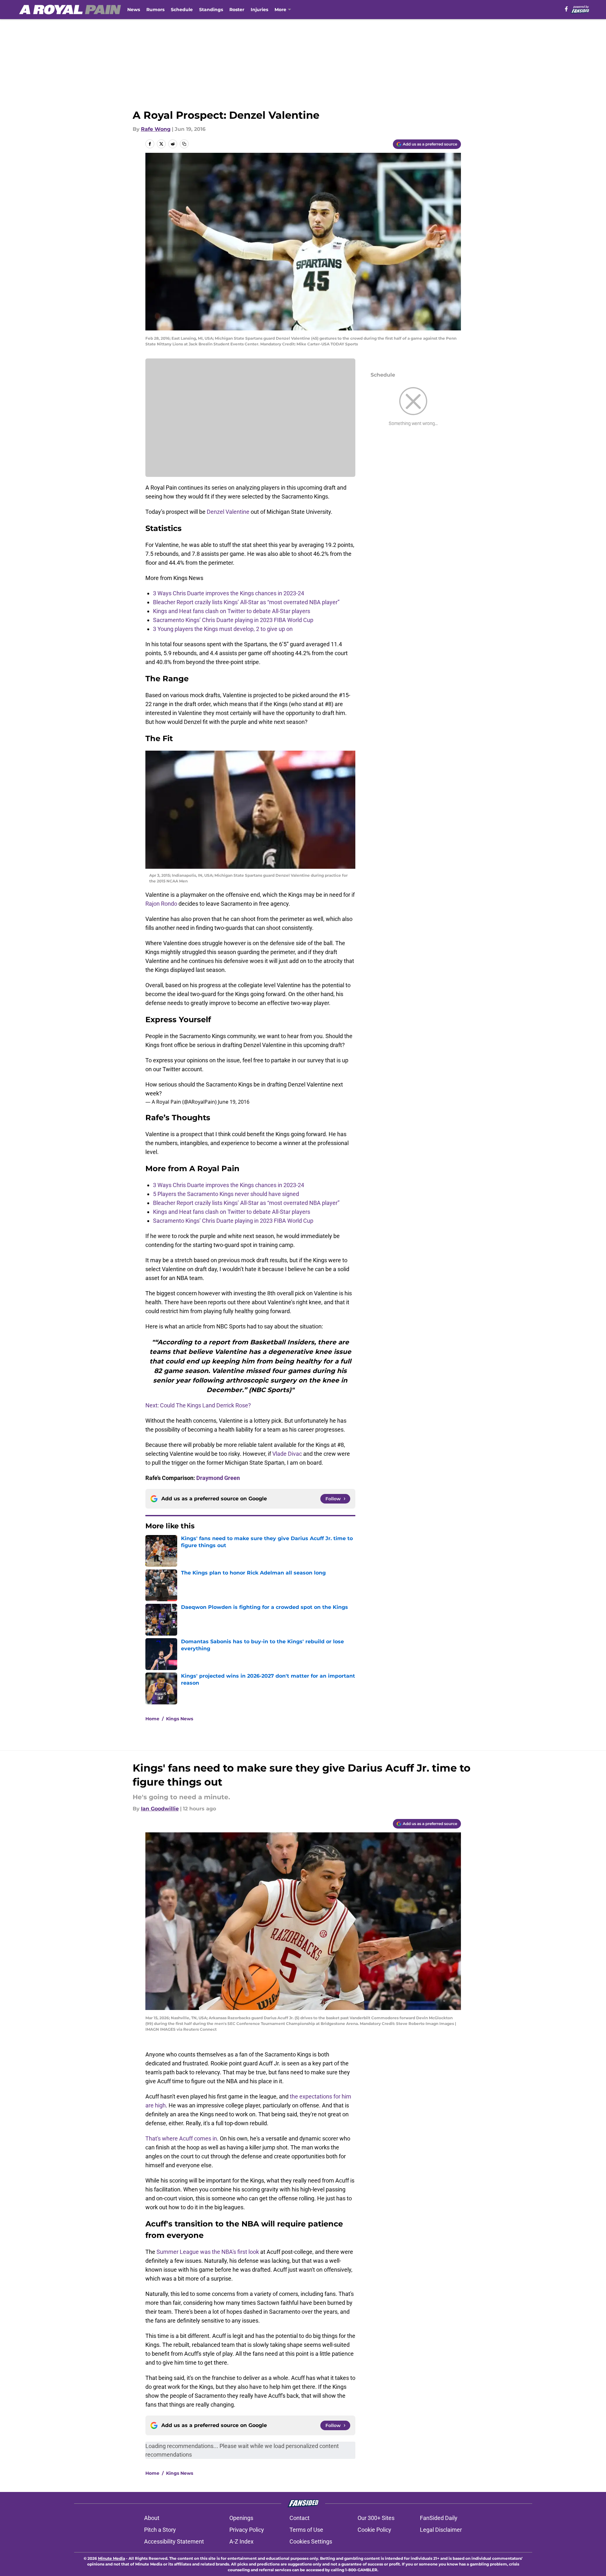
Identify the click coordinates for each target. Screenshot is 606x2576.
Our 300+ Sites (376, 2518)
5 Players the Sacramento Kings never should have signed (226, 1194)
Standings (211, 10)
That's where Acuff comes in (181, 2138)
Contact (300, 2518)
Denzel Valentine (228, 512)
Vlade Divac (287, 1454)
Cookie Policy (374, 2530)
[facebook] (566, 9)
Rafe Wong (156, 129)
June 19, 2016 (234, 1102)
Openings (241, 2518)
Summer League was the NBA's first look (208, 2252)
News (134, 10)
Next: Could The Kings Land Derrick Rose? (198, 1405)
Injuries (259, 10)
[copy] (184, 144)
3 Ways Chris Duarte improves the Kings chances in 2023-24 (229, 593)
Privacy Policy (247, 2530)
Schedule (182, 10)
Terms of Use (306, 2530)
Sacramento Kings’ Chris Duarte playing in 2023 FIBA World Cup (233, 620)
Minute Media (111, 2558)
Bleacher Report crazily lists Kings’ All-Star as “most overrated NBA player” (246, 602)
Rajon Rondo (161, 904)
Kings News (180, 1719)
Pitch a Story (160, 2530)
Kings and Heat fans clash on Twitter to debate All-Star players (232, 611)
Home (152, 1719)
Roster (237, 10)
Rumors (155, 10)
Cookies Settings (311, 2541)
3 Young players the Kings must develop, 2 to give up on (223, 629)
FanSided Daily (439, 2518)
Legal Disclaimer (441, 2530)
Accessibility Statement (174, 2541)
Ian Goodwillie (160, 1809)
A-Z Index (241, 2541)
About (152, 2518)
